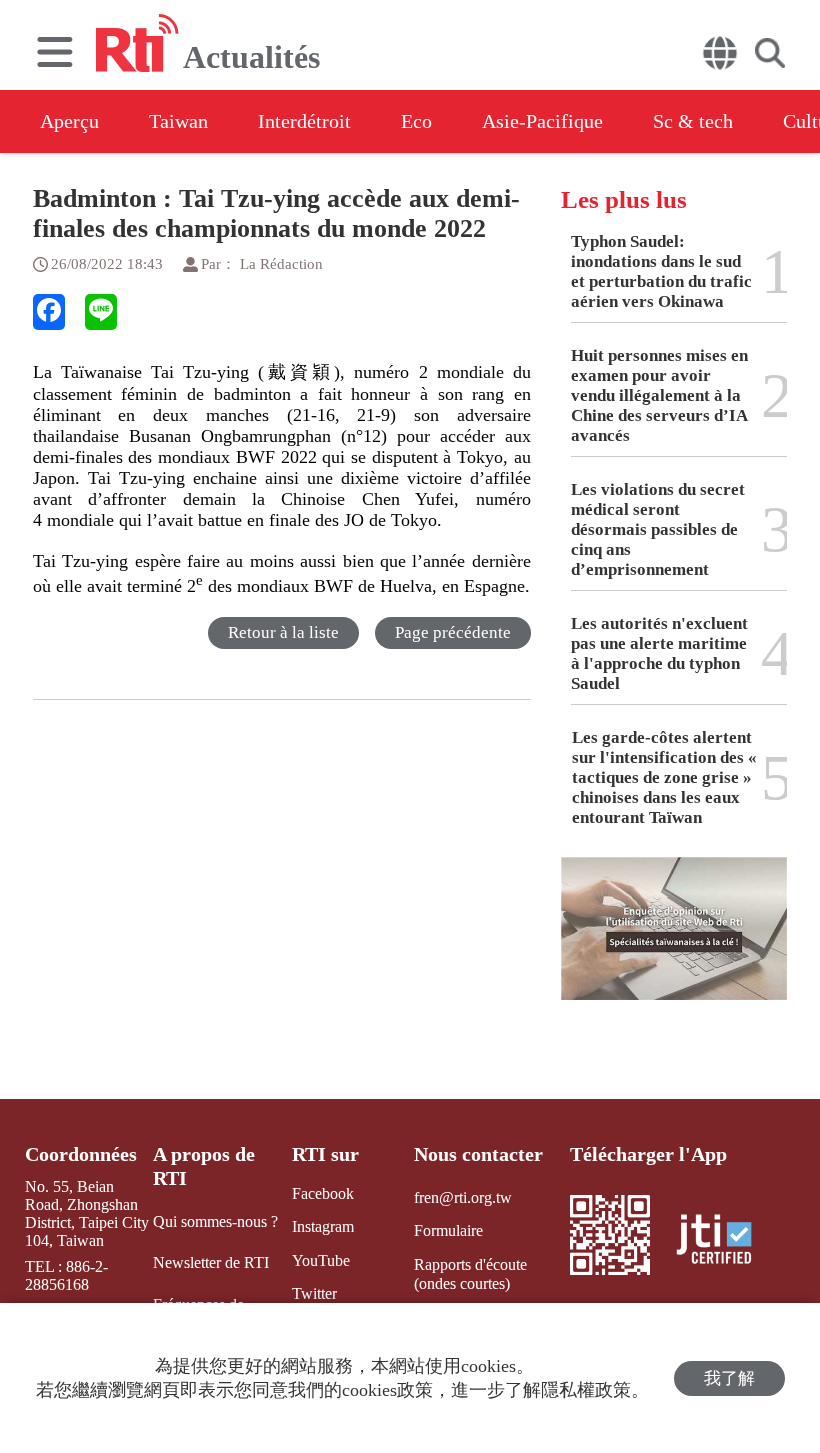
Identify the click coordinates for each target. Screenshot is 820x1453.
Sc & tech (693, 121)
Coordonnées (81, 1154)
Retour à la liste (283, 632)
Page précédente (453, 632)
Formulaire (448, 1230)
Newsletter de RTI (211, 1262)
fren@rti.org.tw (463, 1197)
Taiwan (178, 121)
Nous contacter (478, 1154)
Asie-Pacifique (542, 121)
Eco (416, 121)
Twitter (314, 1293)
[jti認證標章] (726, 1241)
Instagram (323, 1226)
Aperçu (69, 121)
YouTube (321, 1260)
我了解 (729, 1378)
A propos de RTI (204, 1166)
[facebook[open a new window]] (49, 312)
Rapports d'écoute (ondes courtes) (470, 1274)
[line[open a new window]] (101, 312)
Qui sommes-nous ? (215, 1221)
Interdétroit (304, 121)
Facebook (323, 1193)
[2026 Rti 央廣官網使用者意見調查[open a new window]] (674, 943)
